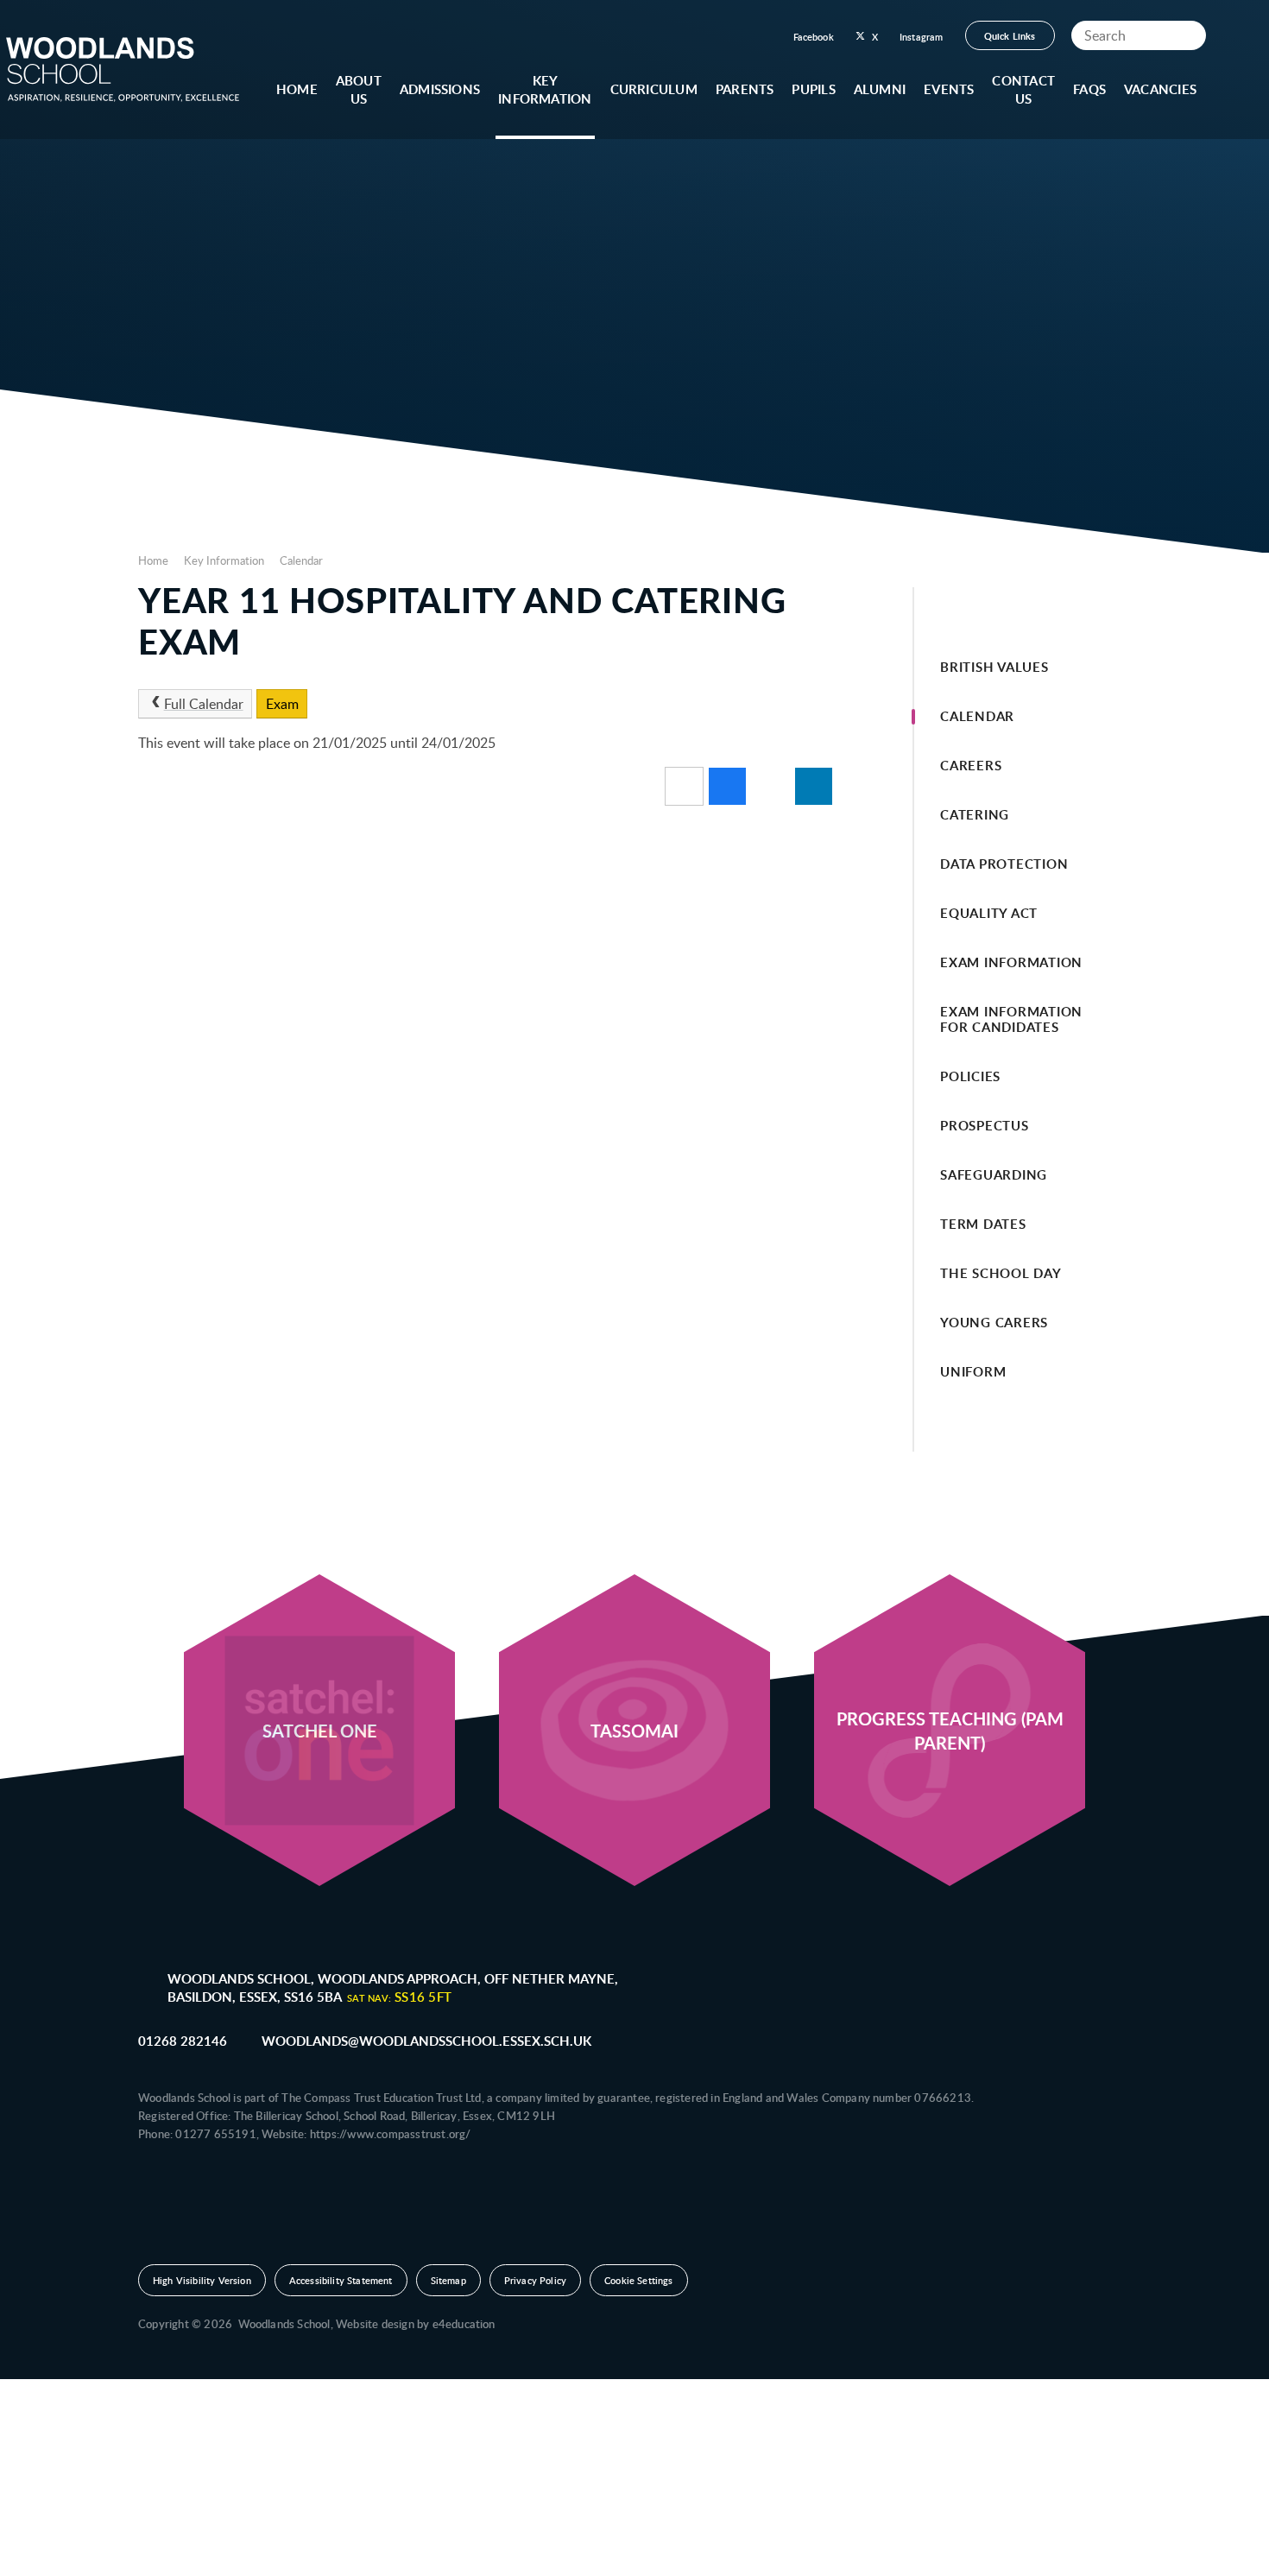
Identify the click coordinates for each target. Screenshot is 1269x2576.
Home (153, 560)
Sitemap (448, 2280)
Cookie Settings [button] (638, 2280)
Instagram (922, 37)
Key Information (224, 560)
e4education (464, 2324)
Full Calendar (204, 704)
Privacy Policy (535, 2280)
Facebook (814, 37)
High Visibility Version (202, 2280)
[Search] (1189, 35)
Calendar (301, 560)
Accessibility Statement (341, 2280)
